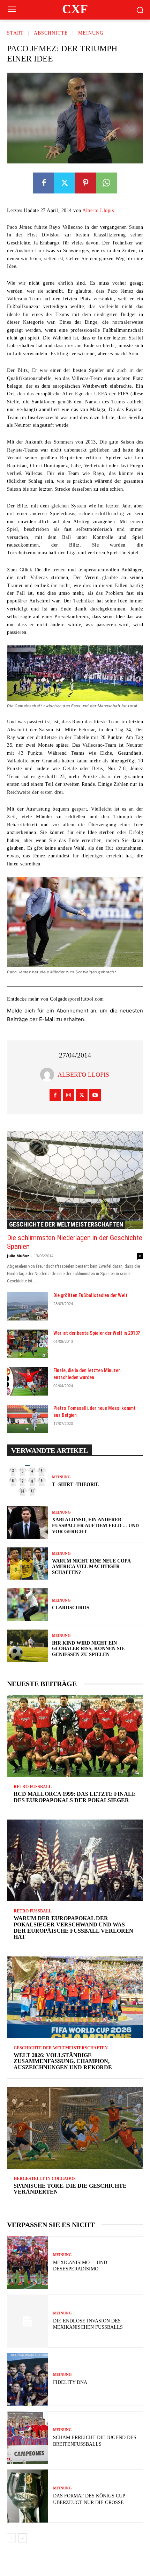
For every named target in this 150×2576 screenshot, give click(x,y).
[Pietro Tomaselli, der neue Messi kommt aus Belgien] (27, 1419)
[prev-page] (11, 2538)
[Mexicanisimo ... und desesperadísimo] (27, 2263)
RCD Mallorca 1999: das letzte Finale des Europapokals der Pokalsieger (75, 1797)
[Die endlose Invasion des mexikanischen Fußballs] (27, 2321)
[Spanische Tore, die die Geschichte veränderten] (75, 2128)
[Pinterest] (85, 183)
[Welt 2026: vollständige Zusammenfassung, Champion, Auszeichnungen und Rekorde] (75, 1997)
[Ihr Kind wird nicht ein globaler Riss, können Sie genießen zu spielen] (27, 1646)
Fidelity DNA (70, 2382)
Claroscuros (71, 1608)
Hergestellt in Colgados (45, 2179)
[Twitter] (65, 183)
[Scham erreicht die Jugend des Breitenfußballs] (27, 2438)
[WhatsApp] (106, 183)
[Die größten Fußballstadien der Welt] (27, 1306)
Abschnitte (51, 33)
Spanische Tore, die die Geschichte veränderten (70, 2189)
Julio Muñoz (18, 1256)
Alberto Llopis (98, 210)
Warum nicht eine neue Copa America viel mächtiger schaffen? (91, 1567)
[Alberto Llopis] (49, 1075)
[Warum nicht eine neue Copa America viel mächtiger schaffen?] (27, 1564)
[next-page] (22, 2538)
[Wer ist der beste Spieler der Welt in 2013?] (27, 1344)
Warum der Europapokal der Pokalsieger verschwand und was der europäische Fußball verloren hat (73, 1927)
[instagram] (69, 1095)
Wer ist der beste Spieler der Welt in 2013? (97, 1333)
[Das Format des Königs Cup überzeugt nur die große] (27, 2496)
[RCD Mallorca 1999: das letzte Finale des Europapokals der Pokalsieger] (75, 1736)
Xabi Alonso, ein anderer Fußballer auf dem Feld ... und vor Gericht (95, 1526)
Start (15, 33)
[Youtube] (95, 1095)
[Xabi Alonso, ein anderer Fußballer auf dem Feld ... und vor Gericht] (27, 1523)
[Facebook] (44, 183)
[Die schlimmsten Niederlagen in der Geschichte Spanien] (75, 1180)
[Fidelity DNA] (27, 2379)
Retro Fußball (33, 1787)
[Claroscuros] (27, 1605)
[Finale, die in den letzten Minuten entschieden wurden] (27, 1381)
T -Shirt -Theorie (75, 1484)
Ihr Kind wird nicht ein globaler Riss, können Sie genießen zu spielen (88, 1649)
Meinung (91, 33)
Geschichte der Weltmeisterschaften (66, 1224)
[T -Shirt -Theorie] (27, 1481)
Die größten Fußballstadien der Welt (91, 1295)
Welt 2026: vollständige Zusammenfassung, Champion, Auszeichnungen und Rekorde (63, 2061)
